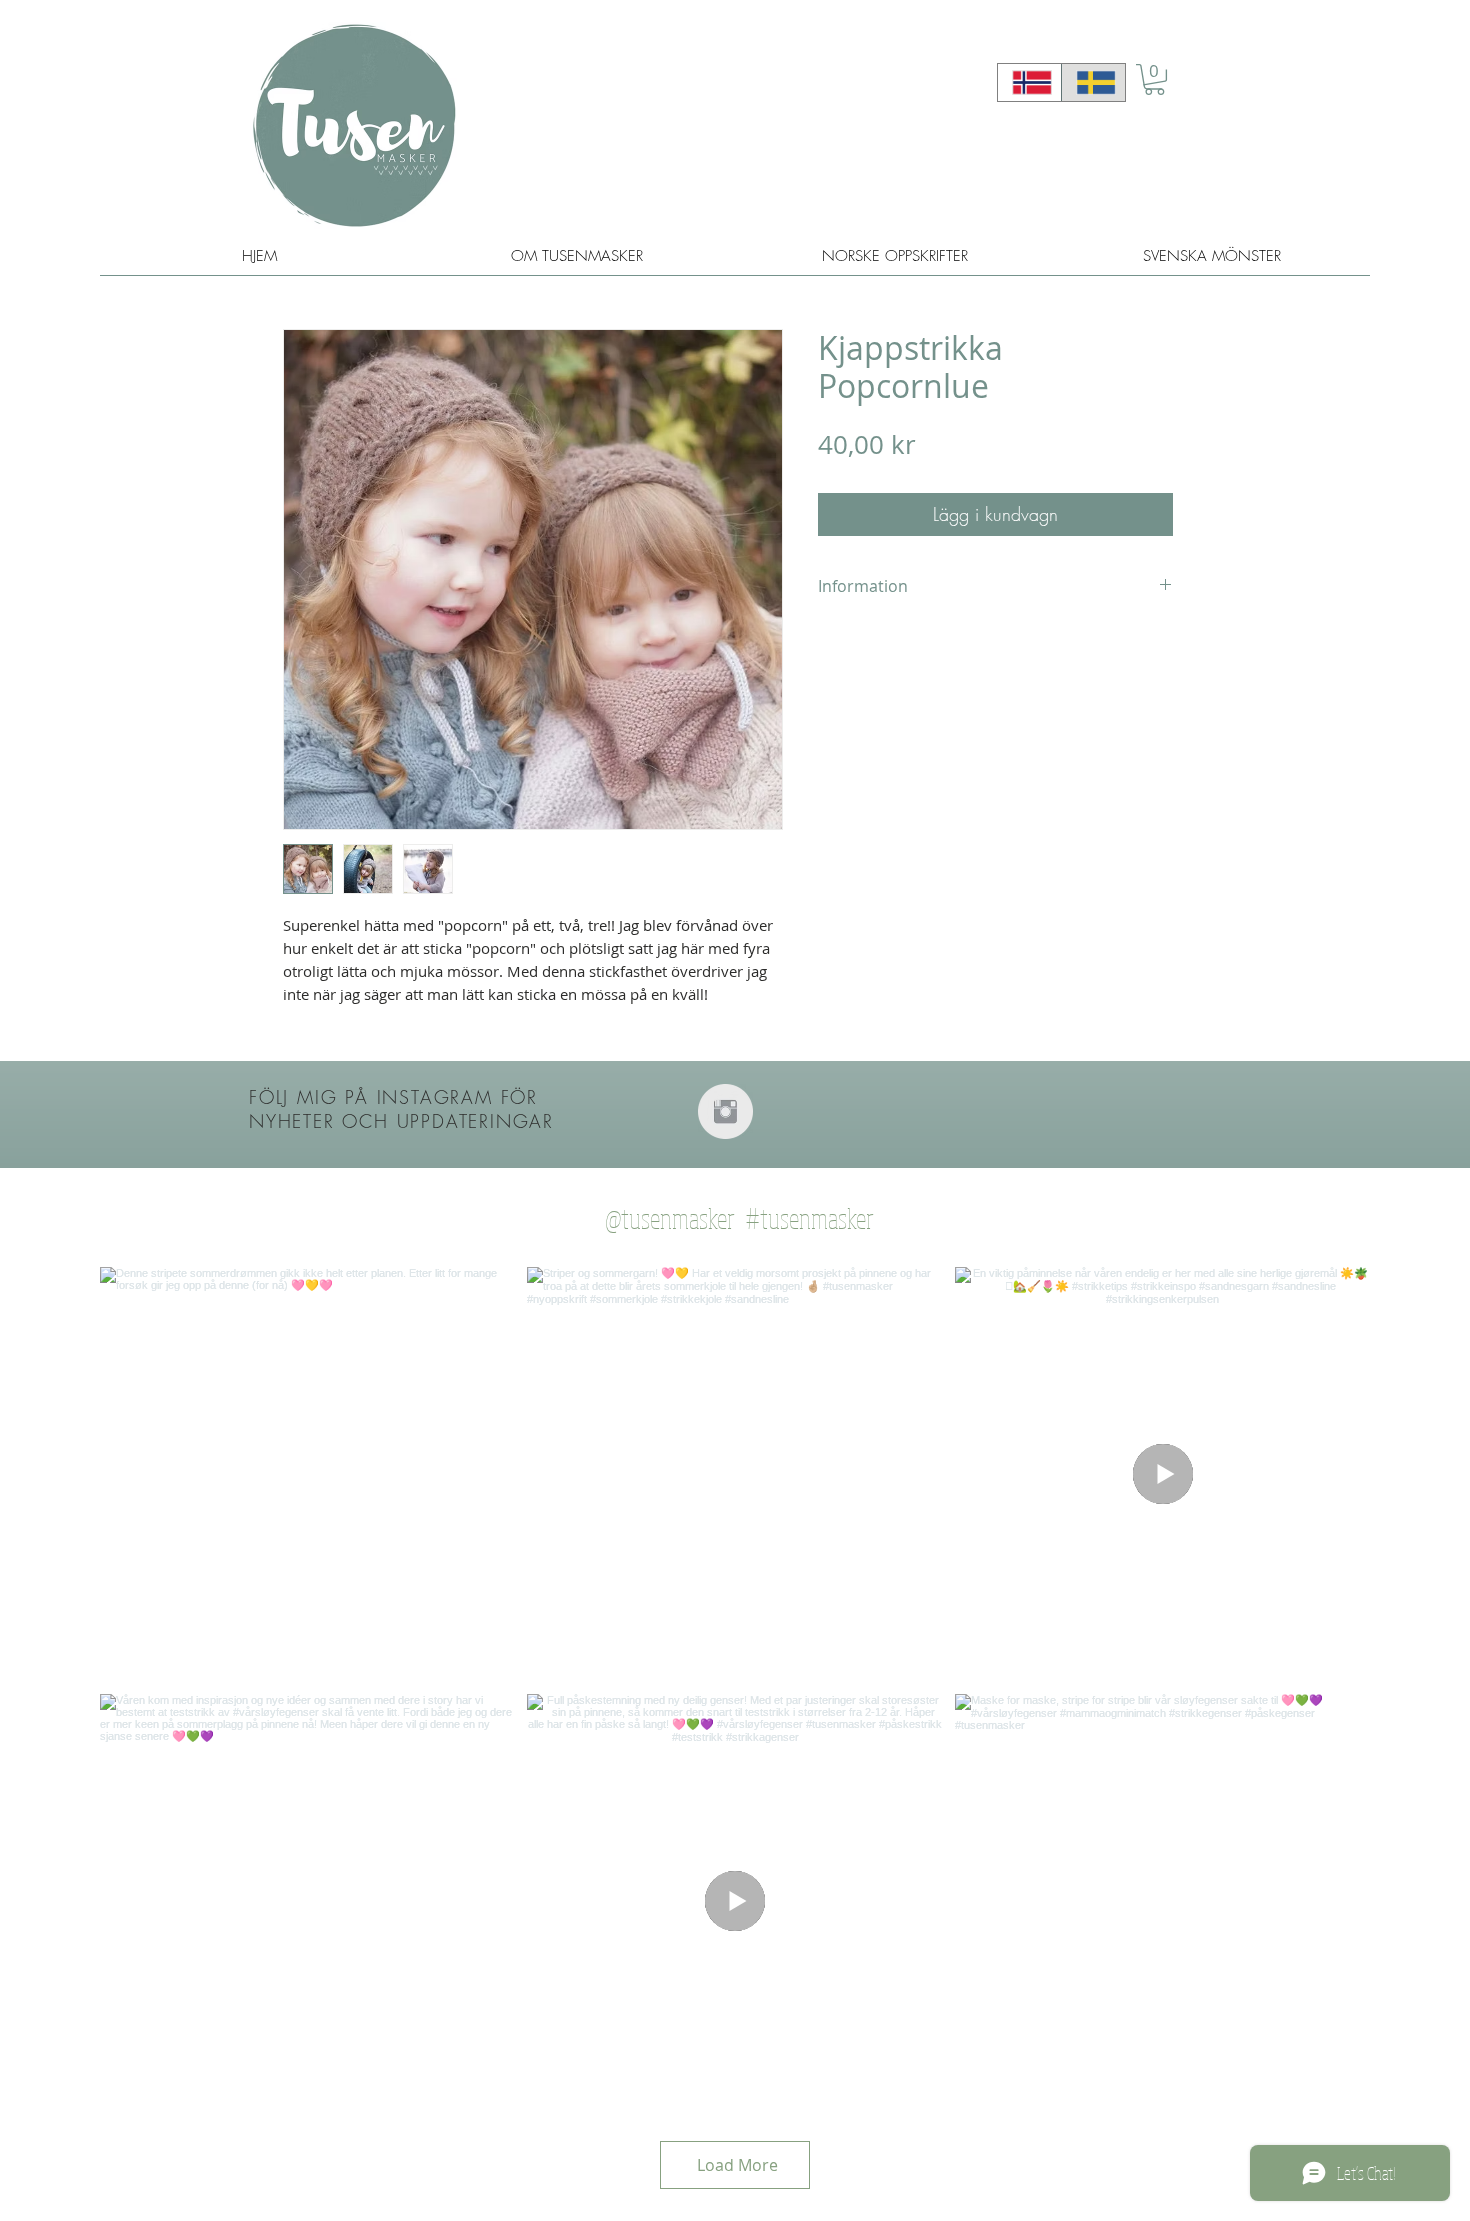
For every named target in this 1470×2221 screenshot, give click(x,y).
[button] (1154, 79)
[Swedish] (1093, 82)
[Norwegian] (1029, 82)
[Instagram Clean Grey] (725, 1111)
